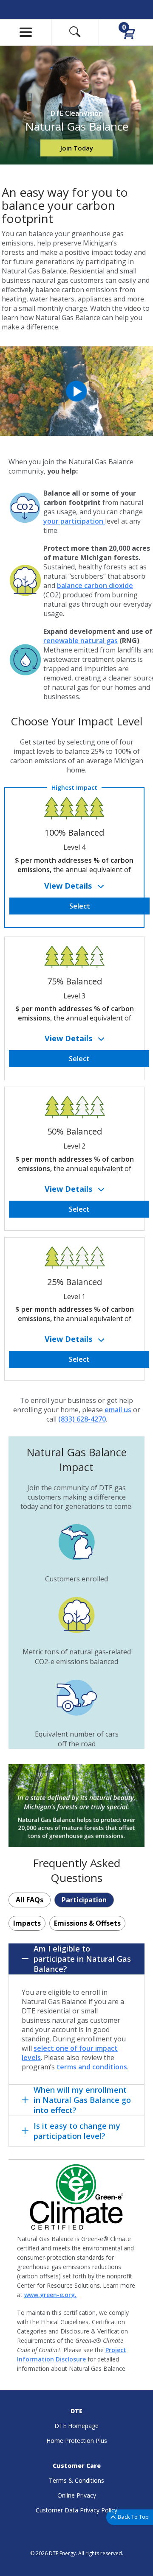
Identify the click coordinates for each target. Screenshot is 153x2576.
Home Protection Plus (77, 2441)
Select (80, 906)
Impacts (27, 1923)
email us (118, 1410)
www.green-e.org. (50, 2295)
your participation (74, 521)
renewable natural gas (81, 641)
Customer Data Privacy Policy (76, 2510)
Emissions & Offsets (87, 1923)
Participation (84, 1900)
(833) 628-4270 (82, 1419)
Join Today (77, 148)
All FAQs (30, 1900)
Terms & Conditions (76, 2480)
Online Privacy (77, 2495)
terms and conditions (92, 2067)
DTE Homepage (76, 2426)
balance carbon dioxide (95, 585)
